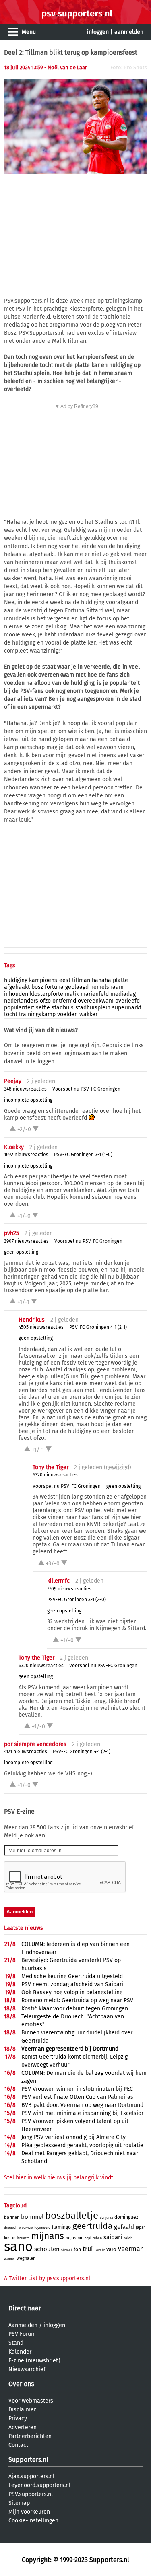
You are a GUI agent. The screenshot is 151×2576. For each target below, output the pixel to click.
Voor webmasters (31, 2401)
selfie (43, 1008)
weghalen (26, 2258)
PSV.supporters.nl (31, 2494)
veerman (131, 2249)
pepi (88, 2238)
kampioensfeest (50, 980)
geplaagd (77, 987)
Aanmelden (23, 2325)
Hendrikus (32, 1320)
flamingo (61, 2227)
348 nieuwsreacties (25, 1089)
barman (12, 2217)
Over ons (21, 2384)
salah (128, 2238)
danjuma (106, 2218)
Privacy (18, 2418)
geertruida (92, 2226)
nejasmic (74, 2238)
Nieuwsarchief (27, 2369)
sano (18, 2247)
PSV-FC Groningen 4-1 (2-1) (98, 1327)
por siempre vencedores (35, 1744)
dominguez (126, 2217)
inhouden (16, 994)
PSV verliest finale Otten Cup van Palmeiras (77, 2097)
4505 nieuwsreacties (41, 1327)
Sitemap (19, 2503)
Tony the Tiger (51, 1467)
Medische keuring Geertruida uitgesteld (72, 1976)
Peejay (13, 1081)
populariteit (19, 1008)
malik (72, 994)
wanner (9, 2259)
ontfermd (64, 1001)
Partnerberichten (30, 2436)
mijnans (48, 2236)
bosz (37, 987)
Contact (18, 2445)
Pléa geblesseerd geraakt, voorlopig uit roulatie (82, 2145)
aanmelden (129, 32)
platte (120, 980)
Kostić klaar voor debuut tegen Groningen (75, 2009)
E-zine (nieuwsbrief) (34, 2361)
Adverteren (23, 2427)
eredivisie (26, 2228)
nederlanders (21, 1001)
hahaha (101, 980)
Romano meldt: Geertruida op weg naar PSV (77, 2000)
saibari (113, 2237)
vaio (111, 2249)
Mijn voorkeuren (29, 2512)
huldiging (16, 980)
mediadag (123, 994)
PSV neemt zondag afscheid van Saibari (72, 1984)
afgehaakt (17, 987)
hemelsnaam (107, 987)
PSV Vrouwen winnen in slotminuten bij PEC (77, 2089)
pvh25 (11, 1233)
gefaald (124, 2227)
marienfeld (95, 994)
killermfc (58, 1581)
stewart (67, 2250)
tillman (81, 980)
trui (88, 2249)
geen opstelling (21, 1252)
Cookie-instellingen (33, 2521)
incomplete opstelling (28, 1100)
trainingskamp (37, 1014)
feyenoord (42, 2228)
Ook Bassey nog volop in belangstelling (72, 1992)
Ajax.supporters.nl (31, 2476)
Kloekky (14, 1147)
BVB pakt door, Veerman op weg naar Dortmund (82, 2105)
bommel (32, 2217)
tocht (11, 1014)
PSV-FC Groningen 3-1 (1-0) (83, 1155)
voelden (67, 1014)
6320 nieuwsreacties (55, 1475)
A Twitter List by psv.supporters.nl (47, 2278)
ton (77, 2249)
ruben (97, 2238)
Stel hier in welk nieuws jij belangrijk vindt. (59, 2178)
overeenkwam (96, 1001)
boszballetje (72, 2216)
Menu (29, 32)
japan (141, 2228)
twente (100, 2250)
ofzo (45, 1001)
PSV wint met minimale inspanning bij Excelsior (82, 2113)
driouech (11, 2228)
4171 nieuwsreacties (26, 1752)
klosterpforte (47, 994)
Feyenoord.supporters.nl (39, 2485)
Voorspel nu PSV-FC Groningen (86, 1089)
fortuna (54, 987)
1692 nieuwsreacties (26, 1155)
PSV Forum (22, 2334)
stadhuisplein (93, 1008)
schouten (47, 2249)
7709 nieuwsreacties (69, 1589)
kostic (10, 2238)
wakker (88, 1014)
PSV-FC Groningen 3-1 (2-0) (77, 1600)
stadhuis (63, 1008)
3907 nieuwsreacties (26, 1241)
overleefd (127, 1001)
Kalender (20, 2352)
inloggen (98, 32)
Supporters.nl (28, 2460)
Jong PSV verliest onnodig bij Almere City (73, 2137)
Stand (16, 2343)
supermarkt (127, 1008)
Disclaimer (22, 2410)
